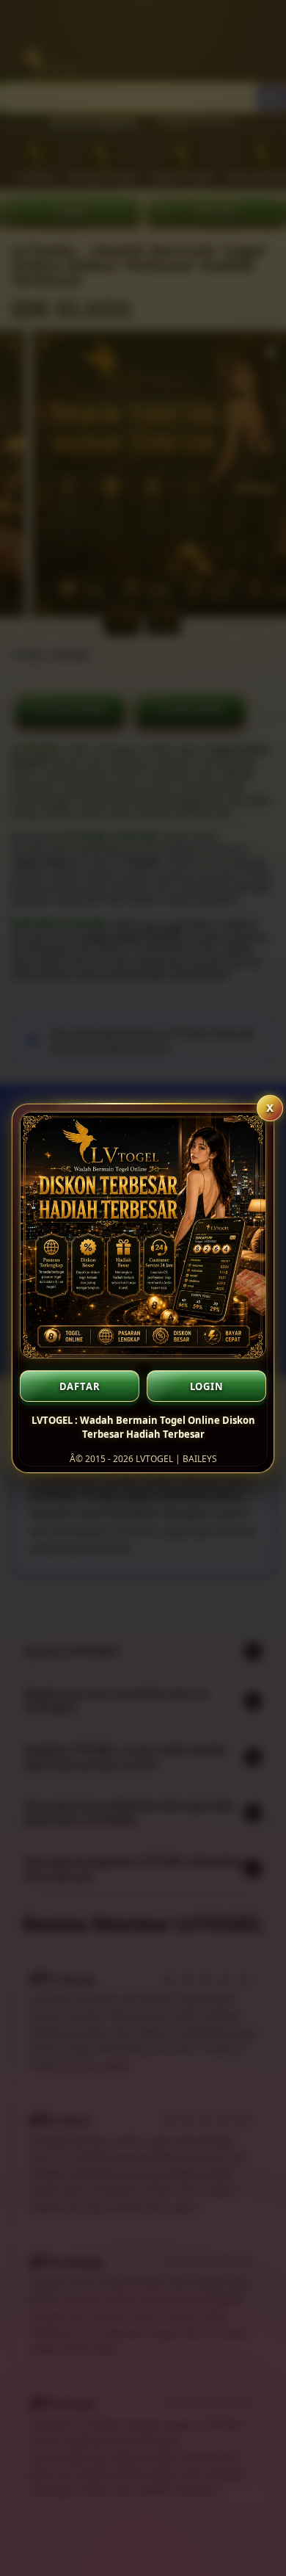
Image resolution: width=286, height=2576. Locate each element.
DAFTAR (80, 1386)
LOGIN (207, 1386)
